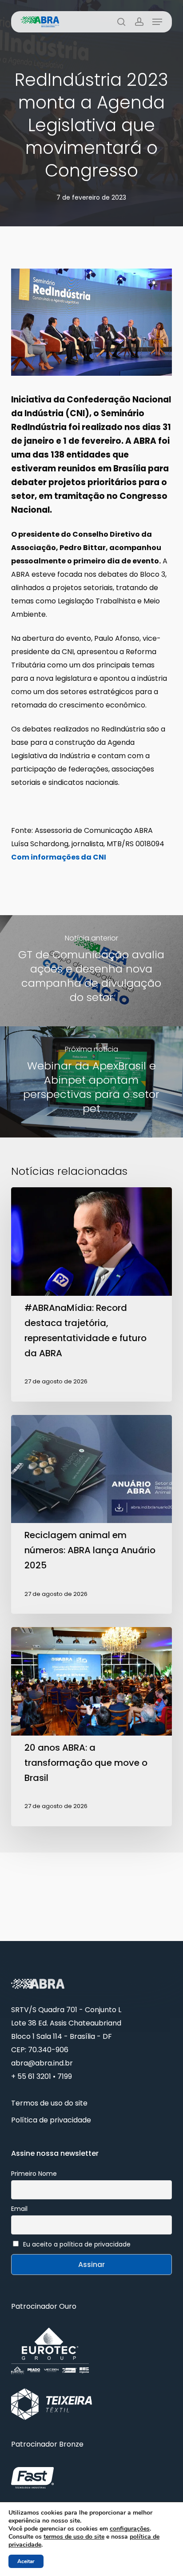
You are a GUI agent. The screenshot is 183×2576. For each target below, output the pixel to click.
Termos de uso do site (49, 2103)
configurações (130, 2529)
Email (19, 2209)
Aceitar (26, 2561)
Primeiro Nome (34, 2174)
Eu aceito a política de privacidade (77, 2244)
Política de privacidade (51, 2120)
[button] (157, 22)
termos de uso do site (74, 2537)
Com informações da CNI (59, 857)
